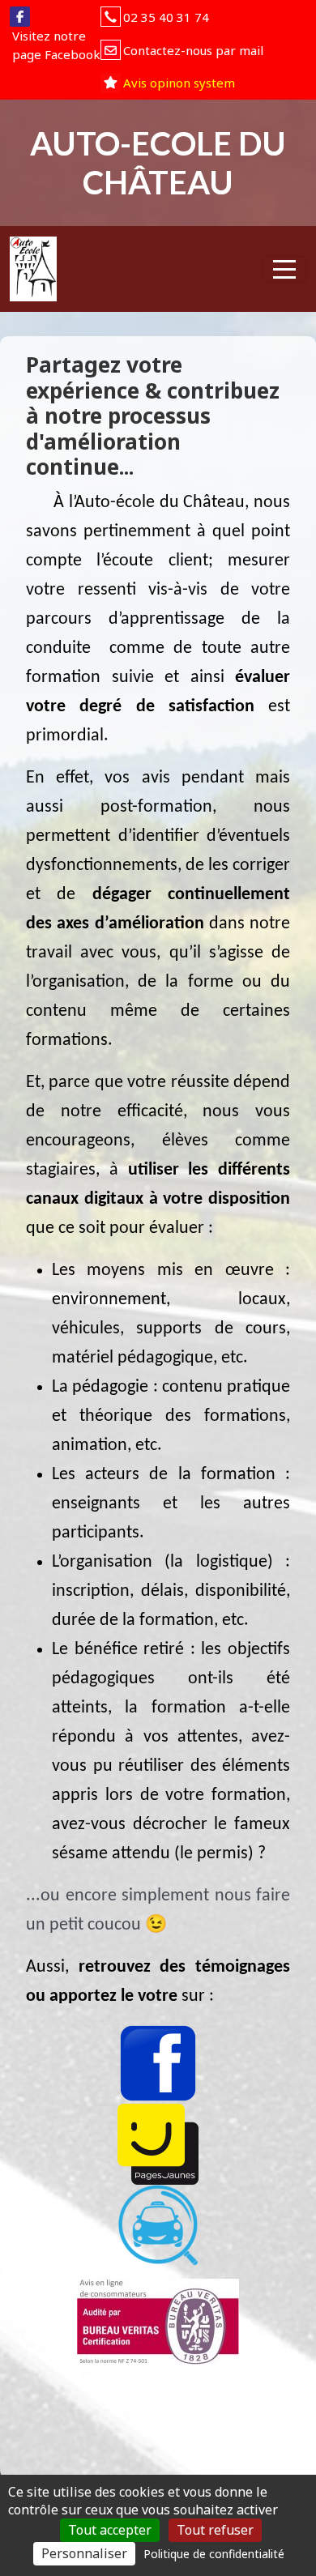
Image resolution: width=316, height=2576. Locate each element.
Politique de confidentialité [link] (214, 2554)
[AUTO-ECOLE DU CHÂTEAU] (33, 269)
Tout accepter (110, 2530)
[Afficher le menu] (284, 269)
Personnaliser (84, 2553)
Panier (179, 266)
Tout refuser (215, 2530)
